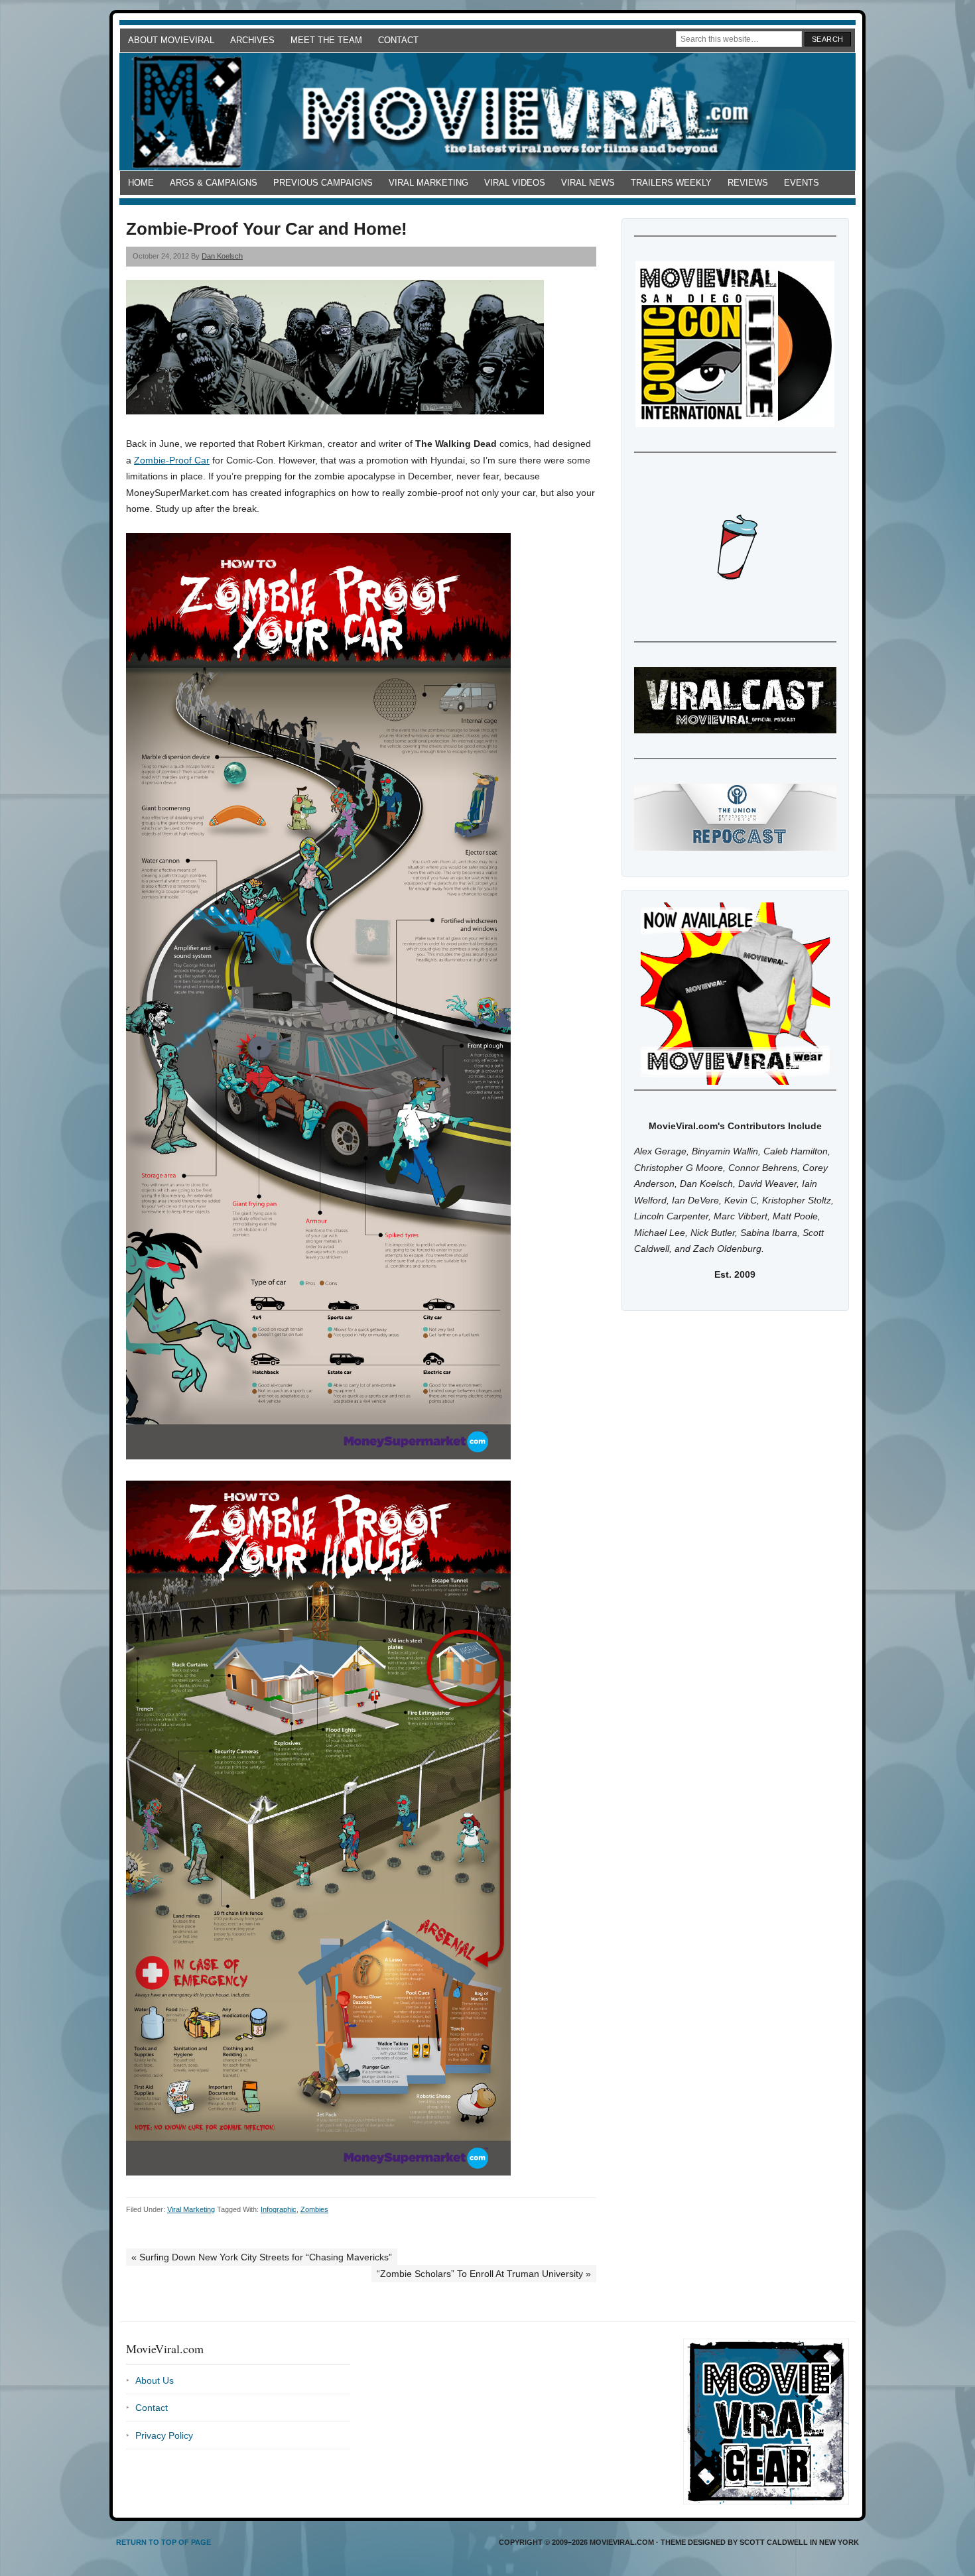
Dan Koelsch (222, 256)
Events (802, 183)
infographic (279, 2209)
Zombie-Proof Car (172, 460)
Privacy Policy (164, 2435)
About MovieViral (171, 40)
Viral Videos (515, 183)
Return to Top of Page (163, 2542)
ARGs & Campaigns (214, 183)
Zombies (314, 2209)
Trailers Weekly (671, 183)
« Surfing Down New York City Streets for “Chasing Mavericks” (262, 2257)
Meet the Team (326, 40)
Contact (398, 40)
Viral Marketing (428, 183)
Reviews (748, 183)
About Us (155, 2380)
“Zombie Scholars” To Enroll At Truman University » (484, 2274)
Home (141, 183)
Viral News (588, 183)
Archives (252, 40)
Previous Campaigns (323, 183)
